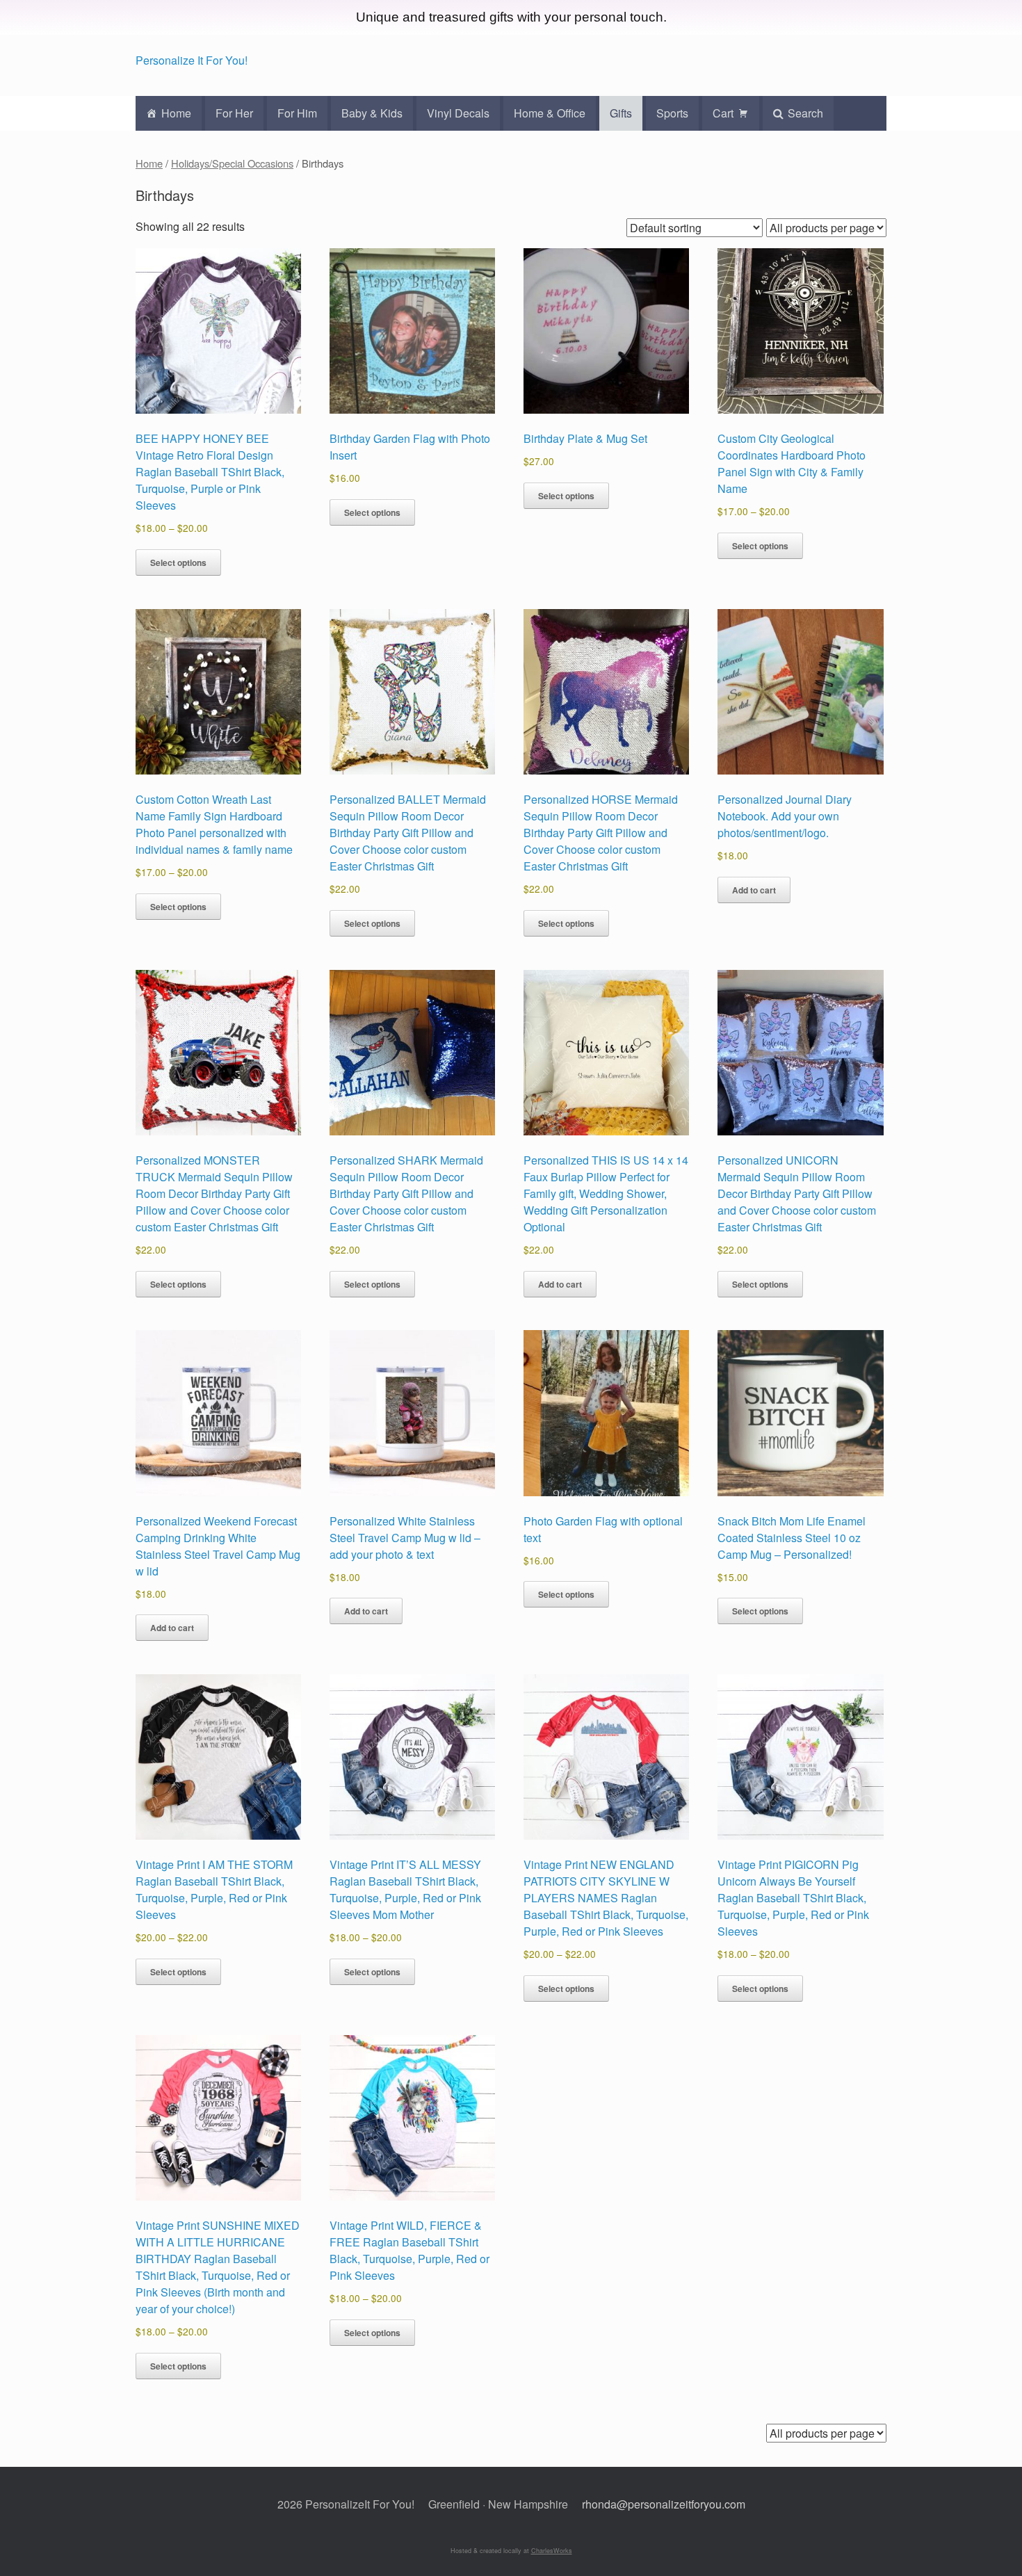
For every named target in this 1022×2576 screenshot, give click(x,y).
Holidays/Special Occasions (232, 163)
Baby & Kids (372, 113)
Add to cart (754, 890)
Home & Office (550, 113)
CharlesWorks (552, 2551)
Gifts (621, 113)
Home (176, 113)
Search (805, 113)
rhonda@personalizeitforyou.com (664, 2504)
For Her (234, 113)
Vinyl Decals (458, 113)
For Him (297, 113)
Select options (178, 562)
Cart (723, 113)
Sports (672, 113)
